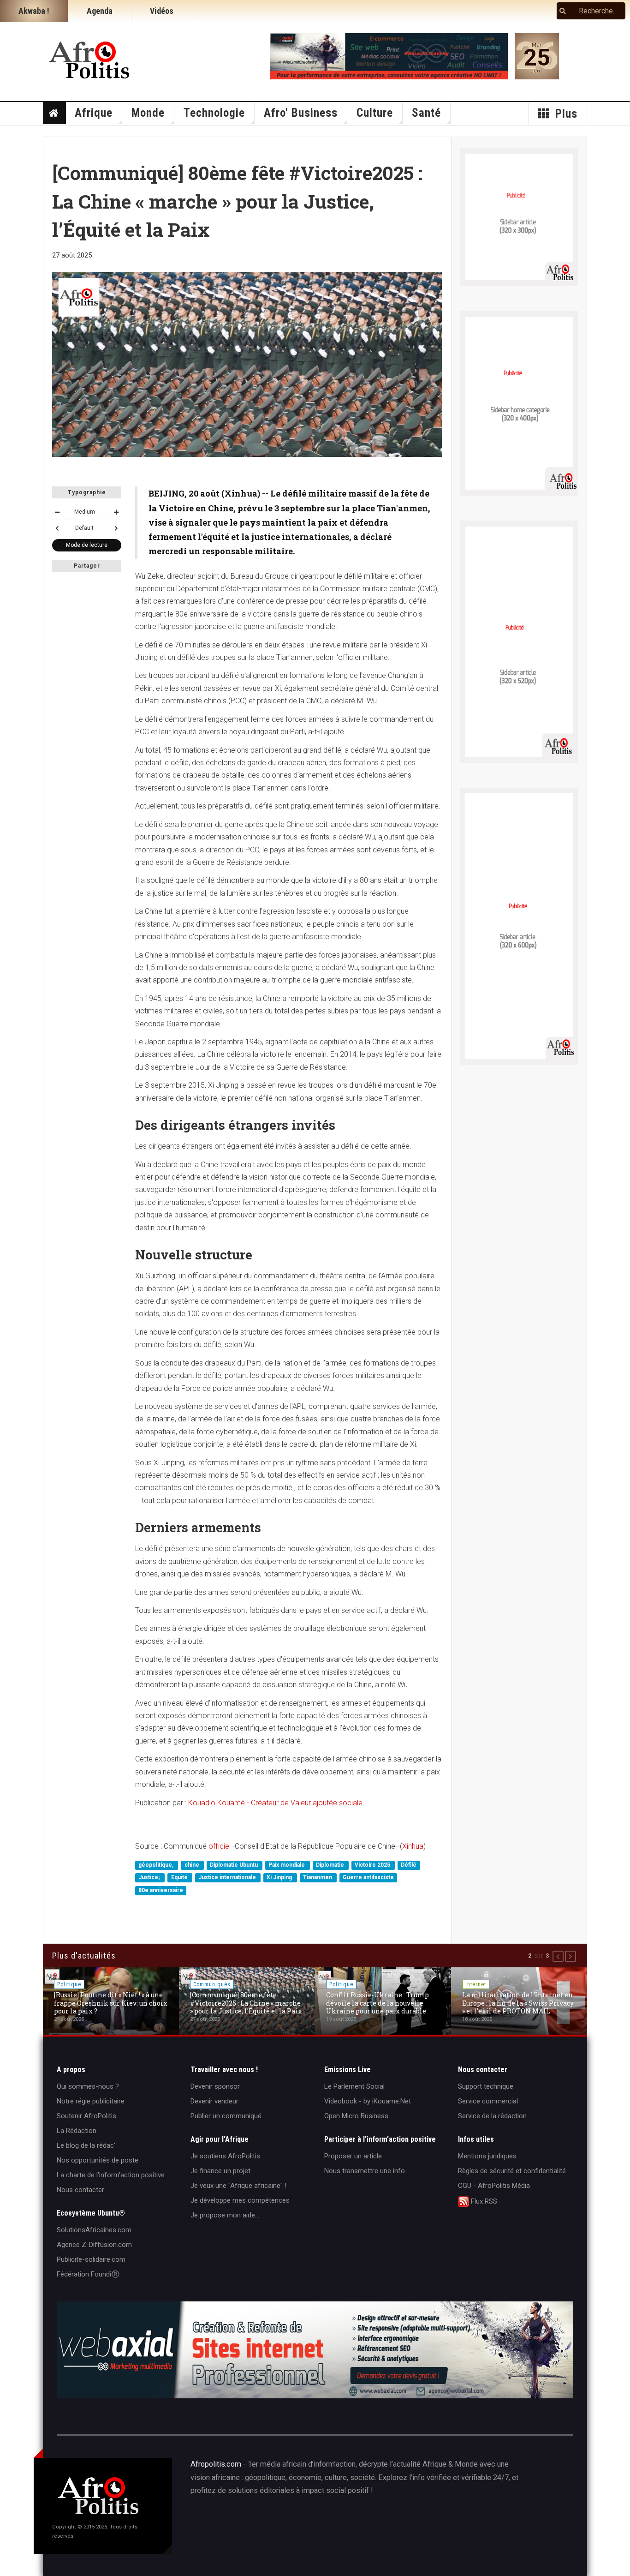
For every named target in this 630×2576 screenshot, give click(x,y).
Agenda (100, 11)
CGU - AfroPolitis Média (494, 2186)
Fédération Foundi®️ (88, 2274)
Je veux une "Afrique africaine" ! (238, 2186)
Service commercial (488, 2101)
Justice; (150, 1878)
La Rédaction (77, 2131)
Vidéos (162, 11)
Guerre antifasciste (368, 1878)
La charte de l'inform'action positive (111, 2175)
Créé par (309, 2522)
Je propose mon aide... (225, 2215)
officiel (220, 1846)
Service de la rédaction (492, 2116)
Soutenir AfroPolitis (86, 2116)
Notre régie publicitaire (91, 2101)
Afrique (94, 113)
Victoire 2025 (373, 1865)
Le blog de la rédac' (86, 2145)
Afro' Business (301, 113)
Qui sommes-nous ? (88, 2086)
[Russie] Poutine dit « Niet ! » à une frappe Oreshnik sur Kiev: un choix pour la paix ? (111, 2003)
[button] (558, 1956)
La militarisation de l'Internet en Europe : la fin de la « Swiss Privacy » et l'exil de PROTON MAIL (518, 2003)
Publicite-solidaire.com (91, 2259)
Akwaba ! (34, 11)
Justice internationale (228, 1878)
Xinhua (413, 1846)
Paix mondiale (287, 1865)
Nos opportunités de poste (98, 2160)
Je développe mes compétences (240, 2200)
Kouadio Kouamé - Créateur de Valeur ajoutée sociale (275, 1803)
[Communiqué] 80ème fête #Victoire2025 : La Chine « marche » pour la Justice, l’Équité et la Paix (246, 2003)
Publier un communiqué (226, 2116)
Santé (426, 113)
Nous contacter (80, 2190)
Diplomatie (331, 1865)
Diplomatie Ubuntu (235, 1865)
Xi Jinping (280, 1878)
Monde (148, 113)
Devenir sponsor (215, 2086)
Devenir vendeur (214, 2101)
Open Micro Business (356, 2116)
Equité (180, 1878)
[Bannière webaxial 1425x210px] (315, 2350)
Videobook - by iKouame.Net (368, 2101)
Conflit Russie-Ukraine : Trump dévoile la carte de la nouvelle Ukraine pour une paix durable (377, 2003)
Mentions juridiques (487, 2156)
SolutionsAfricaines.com (94, 2230)
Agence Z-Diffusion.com (94, 2245)
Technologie (214, 113)
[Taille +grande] (116, 512)
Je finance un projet (220, 2171)
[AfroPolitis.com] (90, 58)
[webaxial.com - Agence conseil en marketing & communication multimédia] (389, 56)
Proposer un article (353, 2156)
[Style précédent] (57, 528)
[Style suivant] (116, 528)
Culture (375, 113)
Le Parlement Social (354, 2086)
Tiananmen (318, 1878)
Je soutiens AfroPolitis (225, 2156)
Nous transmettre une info (365, 2171)
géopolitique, (157, 1865)
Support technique (486, 2086)
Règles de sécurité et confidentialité (512, 2171)
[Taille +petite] (57, 512)
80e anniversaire (161, 1890)
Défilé (409, 1865)
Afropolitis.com (216, 2464)
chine (193, 1865)
